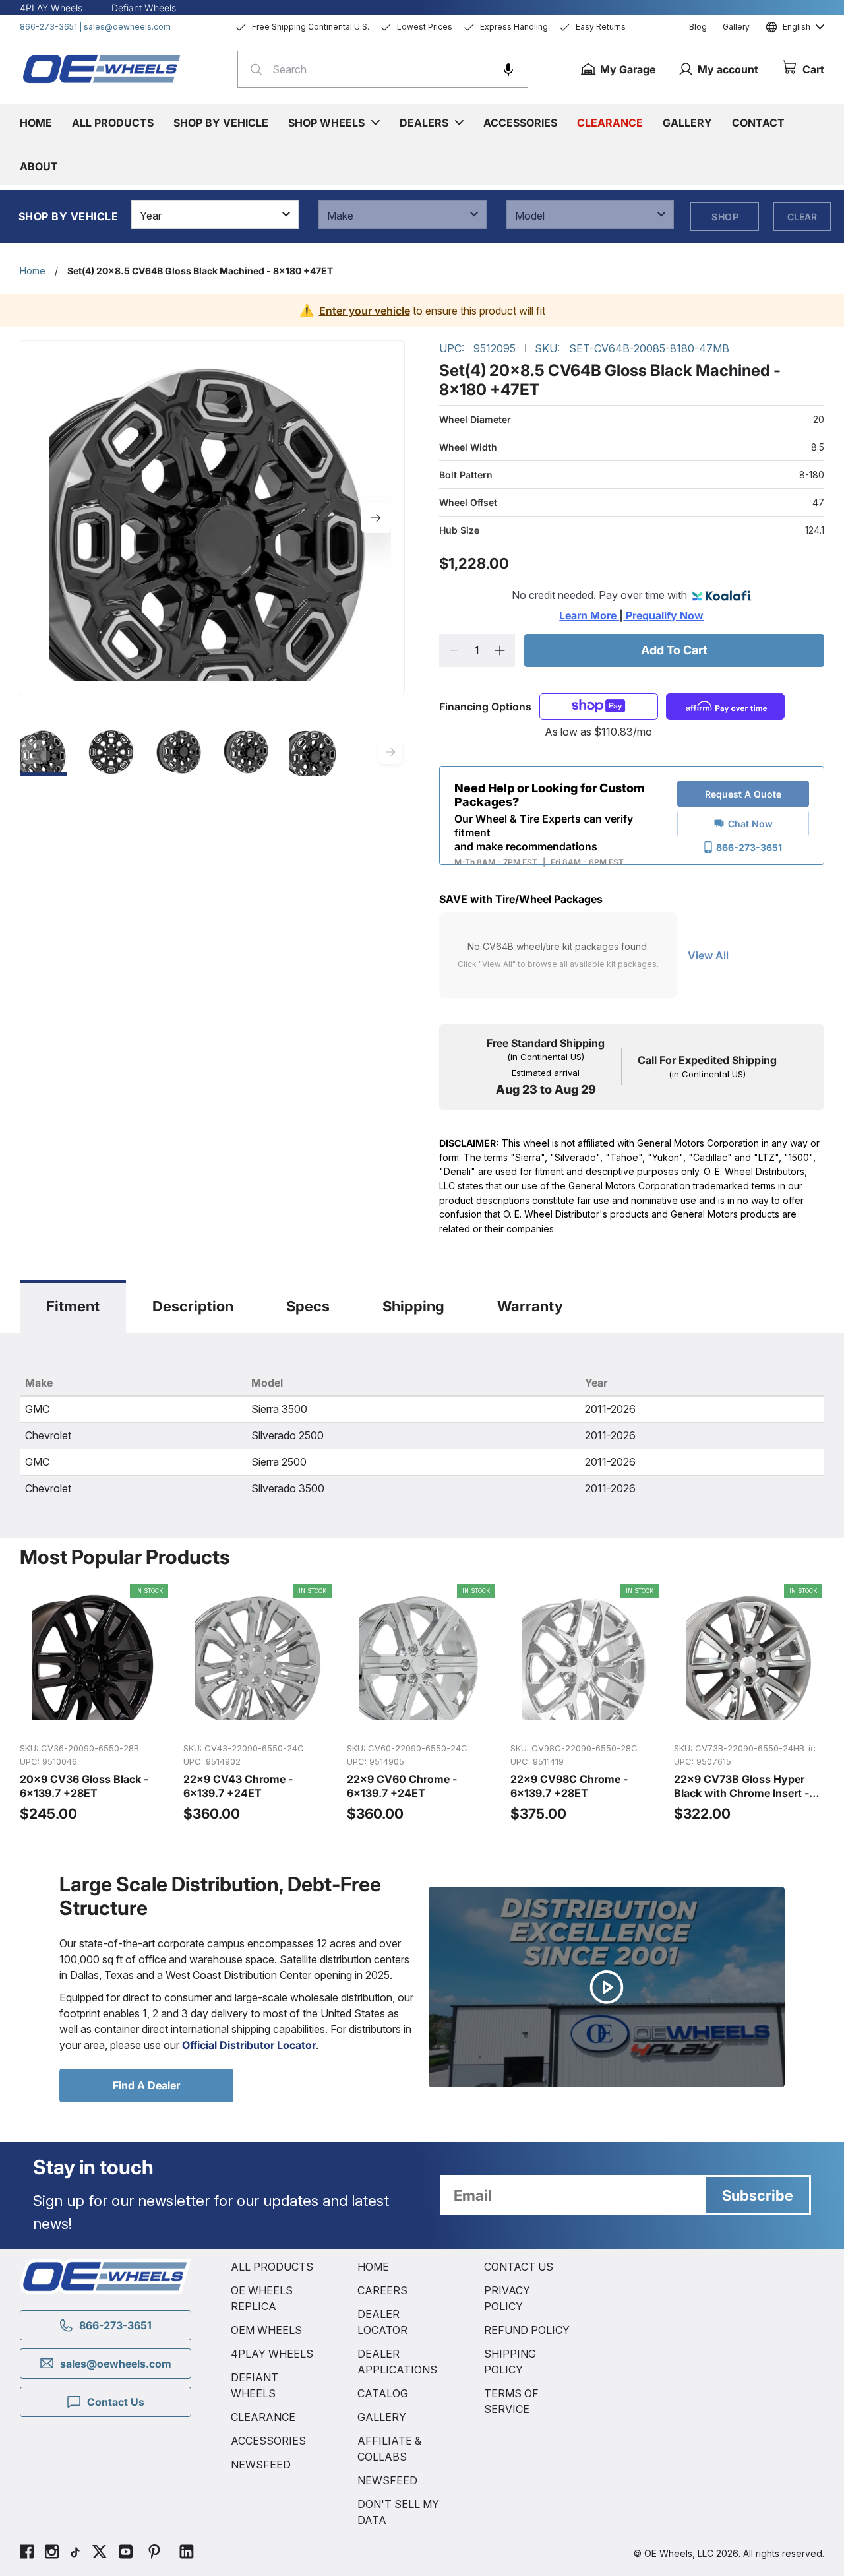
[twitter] (100, 2554)
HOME (373, 2267)
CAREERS (382, 2290)
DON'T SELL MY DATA (398, 2512)
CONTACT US (519, 2267)
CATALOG (383, 2393)
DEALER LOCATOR (382, 2322)
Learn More (589, 615)
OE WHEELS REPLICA (262, 2298)
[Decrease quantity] (454, 650)
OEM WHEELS (266, 2330)
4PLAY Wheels (51, 8)
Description (193, 1306)
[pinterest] (154, 2554)
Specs (308, 1306)
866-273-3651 (48, 27)
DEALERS (424, 123)
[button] (508, 69)
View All (708, 955)
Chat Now (750, 824)
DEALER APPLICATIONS (397, 2362)
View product (95, 1718)
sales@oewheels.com (127, 27)
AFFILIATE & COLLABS (389, 2449)
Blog (698, 27)
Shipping (413, 1306)
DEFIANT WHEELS (255, 2385)
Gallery (736, 27)
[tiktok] (75, 2554)
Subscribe (758, 2195)
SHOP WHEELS (326, 123)
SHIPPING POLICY (510, 2362)
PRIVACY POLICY (507, 2298)
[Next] (376, 518)
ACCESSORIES (268, 2441)
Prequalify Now (663, 615)
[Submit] (252, 69)
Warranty (530, 1306)
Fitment (73, 1306)
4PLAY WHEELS (272, 2354)
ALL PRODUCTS (272, 2267)
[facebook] (27, 2554)
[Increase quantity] (500, 650)
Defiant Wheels (144, 8)
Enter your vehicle (365, 311)
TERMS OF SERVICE (511, 2401)
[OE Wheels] (102, 69)
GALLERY (382, 2417)
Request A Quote (743, 794)
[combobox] (383, 69)
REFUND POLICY (527, 2330)
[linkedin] (187, 2554)
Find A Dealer (146, 2085)
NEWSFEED (261, 2465)
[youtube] (126, 2554)
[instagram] (52, 2554)
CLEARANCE (263, 2417)
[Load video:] (607, 1987)
